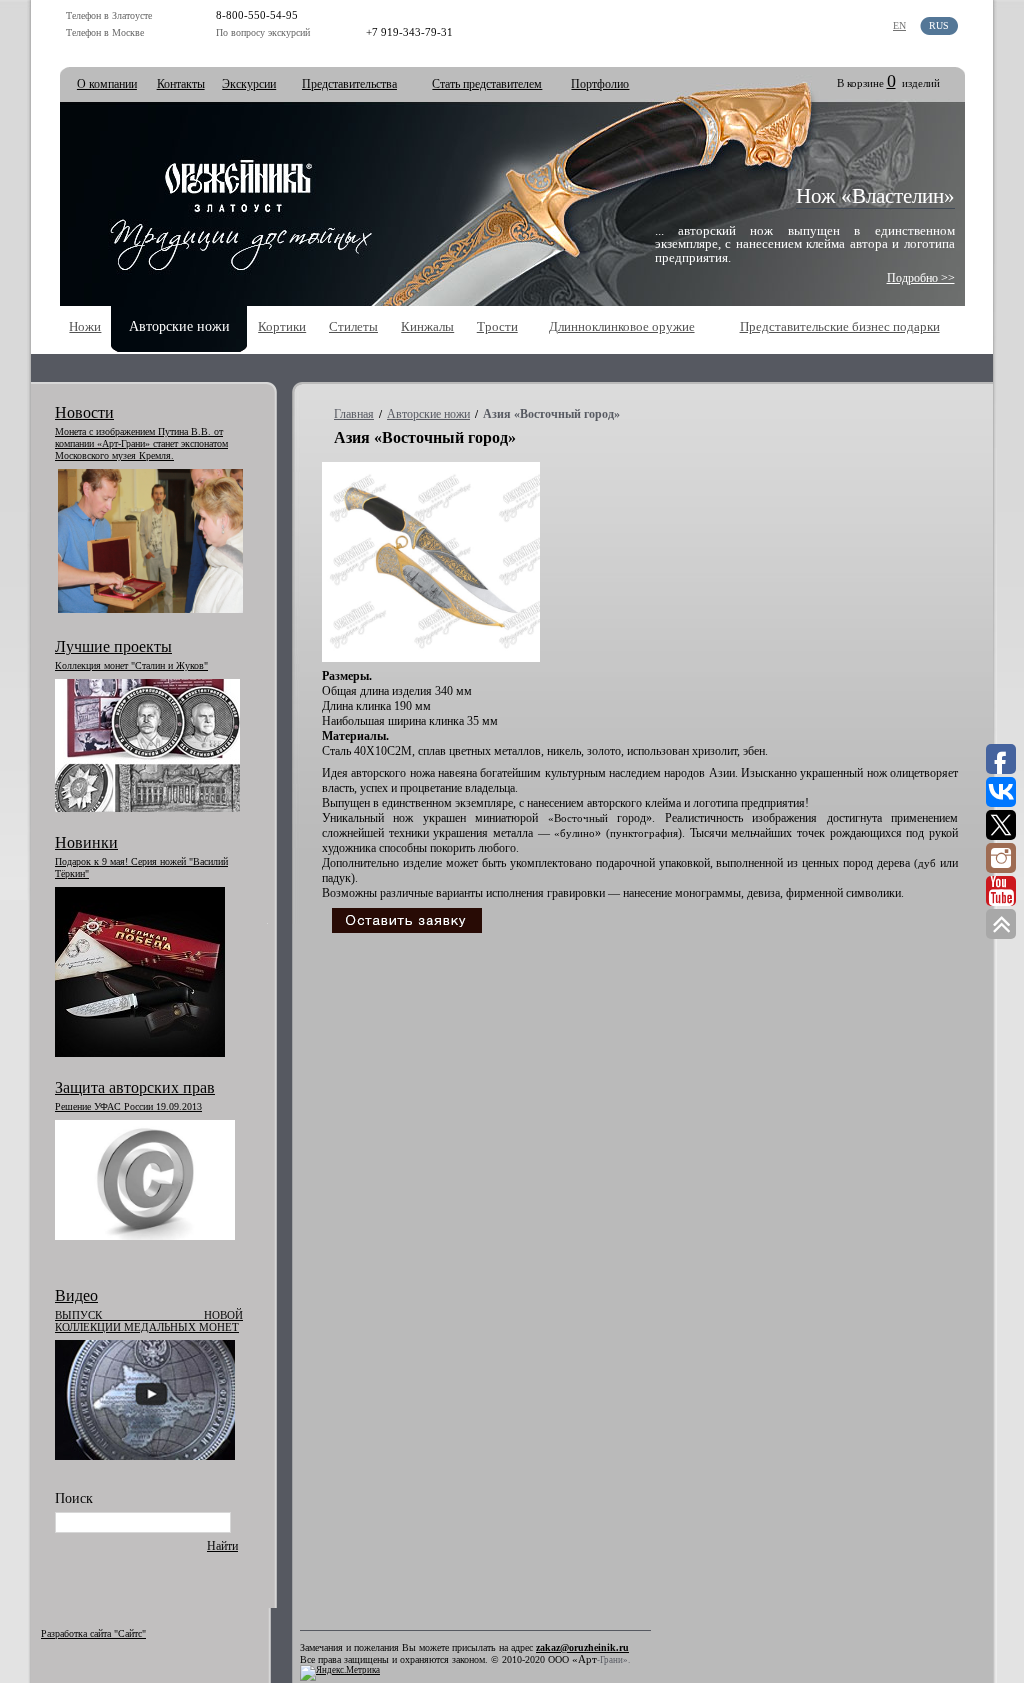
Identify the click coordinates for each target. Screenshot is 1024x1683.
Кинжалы (427, 326)
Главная (354, 414)
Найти (222, 1546)
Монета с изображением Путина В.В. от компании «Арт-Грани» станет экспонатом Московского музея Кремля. (141, 443)
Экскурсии (249, 84)
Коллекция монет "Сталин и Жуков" (131, 665)
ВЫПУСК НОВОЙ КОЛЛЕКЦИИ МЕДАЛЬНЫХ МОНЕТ (149, 1321)
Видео (76, 1295)
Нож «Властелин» (875, 196)
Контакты (181, 84)
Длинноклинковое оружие (622, 326)
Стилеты (353, 326)
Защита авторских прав (135, 1087)
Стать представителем (487, 84)
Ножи (85, 326)
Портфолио (600, 84)
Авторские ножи (428, 414)
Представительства (349, 84)
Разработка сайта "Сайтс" (93, 1633)
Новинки (86, 842)
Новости (84, 412)
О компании (107, 84)
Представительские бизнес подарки (840, 326)
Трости (497, 326)
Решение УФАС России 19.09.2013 (128, 1106)
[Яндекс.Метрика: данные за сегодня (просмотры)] (340, 1673)
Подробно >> (921, 278)
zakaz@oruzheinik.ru (582, 1647)
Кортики (282, 326)
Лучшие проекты (113, 646)
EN (899, 25)
